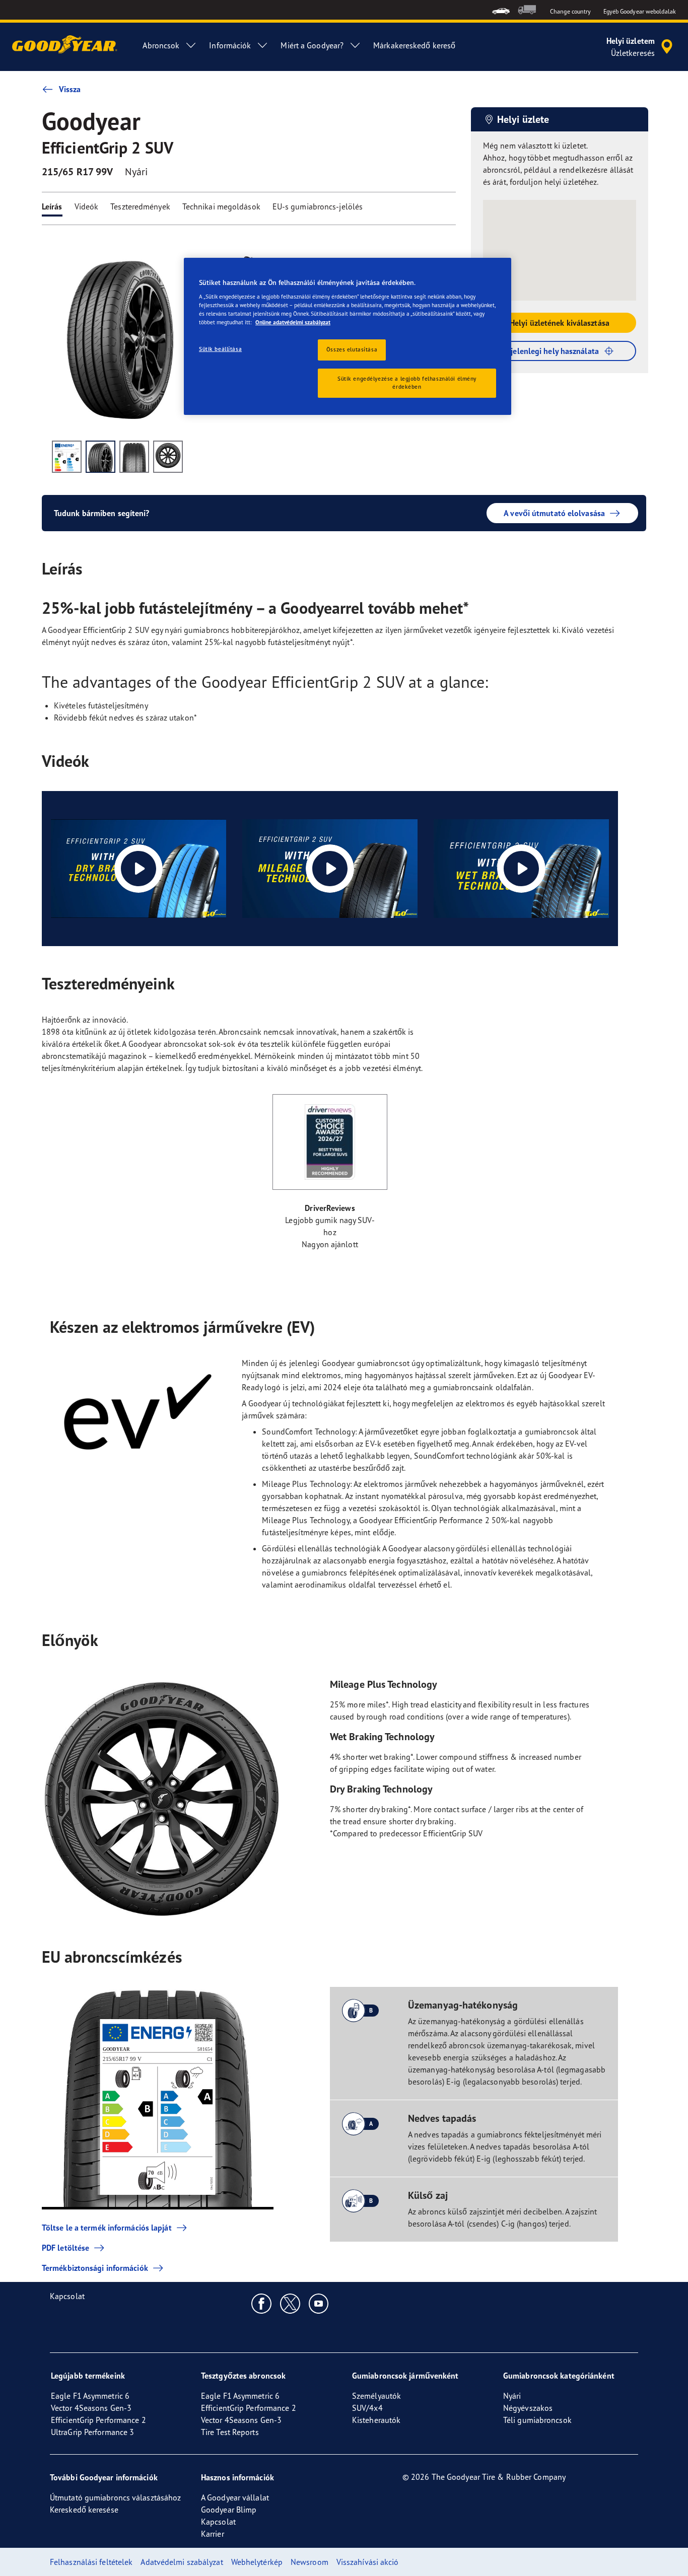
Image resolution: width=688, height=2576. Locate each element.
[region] (348, 337)
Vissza (70, 89)
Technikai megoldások (221, 206)
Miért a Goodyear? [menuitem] (312, 45)
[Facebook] (262, 2303)
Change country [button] (570, 11)
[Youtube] (319, 2303)
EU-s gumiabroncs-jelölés (318, 206)
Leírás (52, 206)
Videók (87, 206)
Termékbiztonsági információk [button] (95, 2268)
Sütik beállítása (220, 349)
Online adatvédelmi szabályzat (293, 322)
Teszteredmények (140, 206)
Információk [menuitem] (230, 45)
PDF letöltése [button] (65, 2248)
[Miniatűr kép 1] (67, 457)
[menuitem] (501, 10)
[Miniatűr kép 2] (100, 457)
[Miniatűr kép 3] (134, 457)
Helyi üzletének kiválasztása (560, 323)
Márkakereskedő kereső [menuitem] (414, 45)
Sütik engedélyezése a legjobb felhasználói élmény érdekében (407, 383)
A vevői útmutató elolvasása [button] (554, 513)
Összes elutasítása (352, 349)
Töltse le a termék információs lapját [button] (107, 2228)
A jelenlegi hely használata (552, 351)
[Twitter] (290, 2303)
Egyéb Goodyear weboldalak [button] (640, 11)
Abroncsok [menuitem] (161, 45)
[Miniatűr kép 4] (168, 457)
